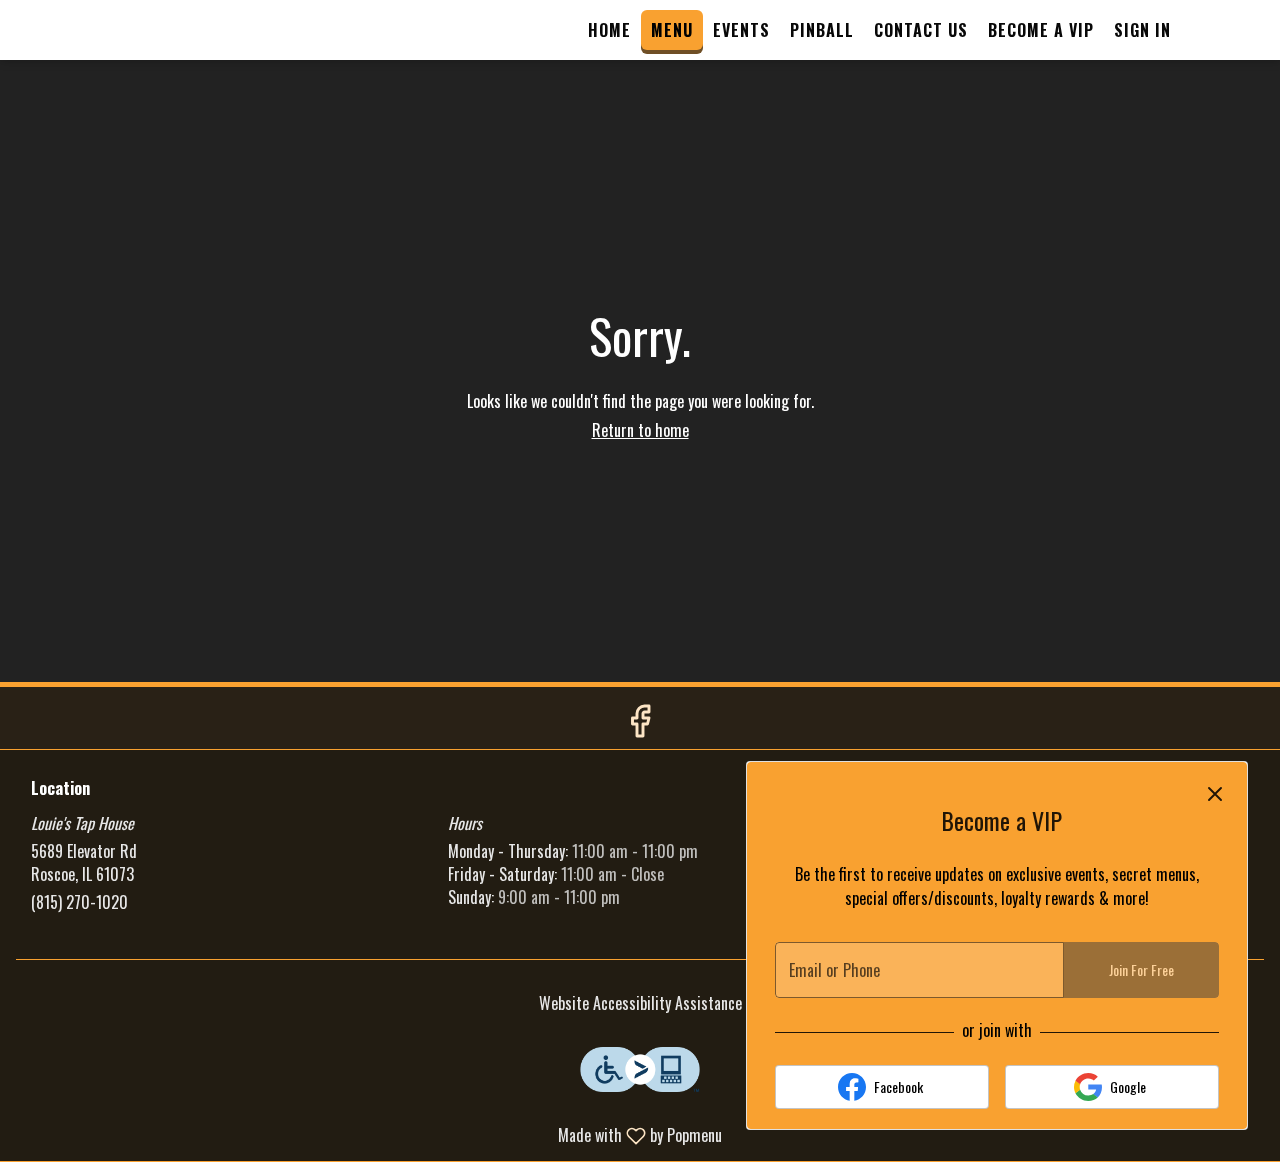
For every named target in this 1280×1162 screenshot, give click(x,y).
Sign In (1142, 30)
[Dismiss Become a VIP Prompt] (1215, 794)
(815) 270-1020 (79, 902)
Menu (672, 30)
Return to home (640, 430)
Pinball (822, 30)
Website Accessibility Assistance (640, 1003)
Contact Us (921, 30)
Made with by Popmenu (368, 1134)
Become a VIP (1041, 30)
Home (609, 30)
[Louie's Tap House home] (106, 30)
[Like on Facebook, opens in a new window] (640, 722)
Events (741, 30)
